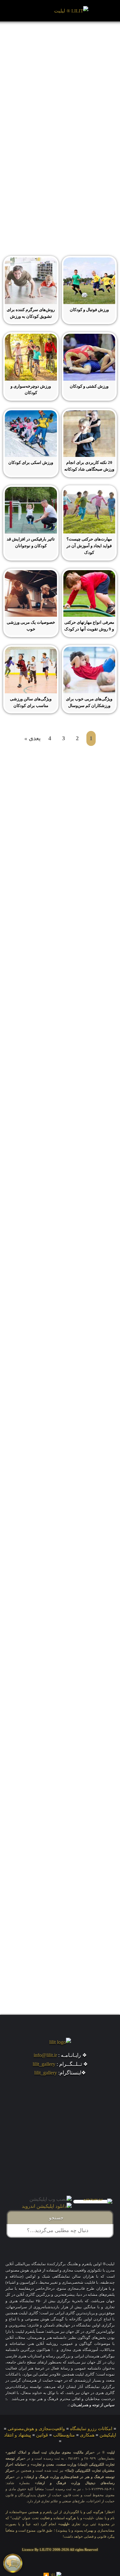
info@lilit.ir (45, 2055)
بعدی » (32, 738)
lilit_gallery (44, 2064)
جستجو (57, 2218)
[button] (22, 11)
